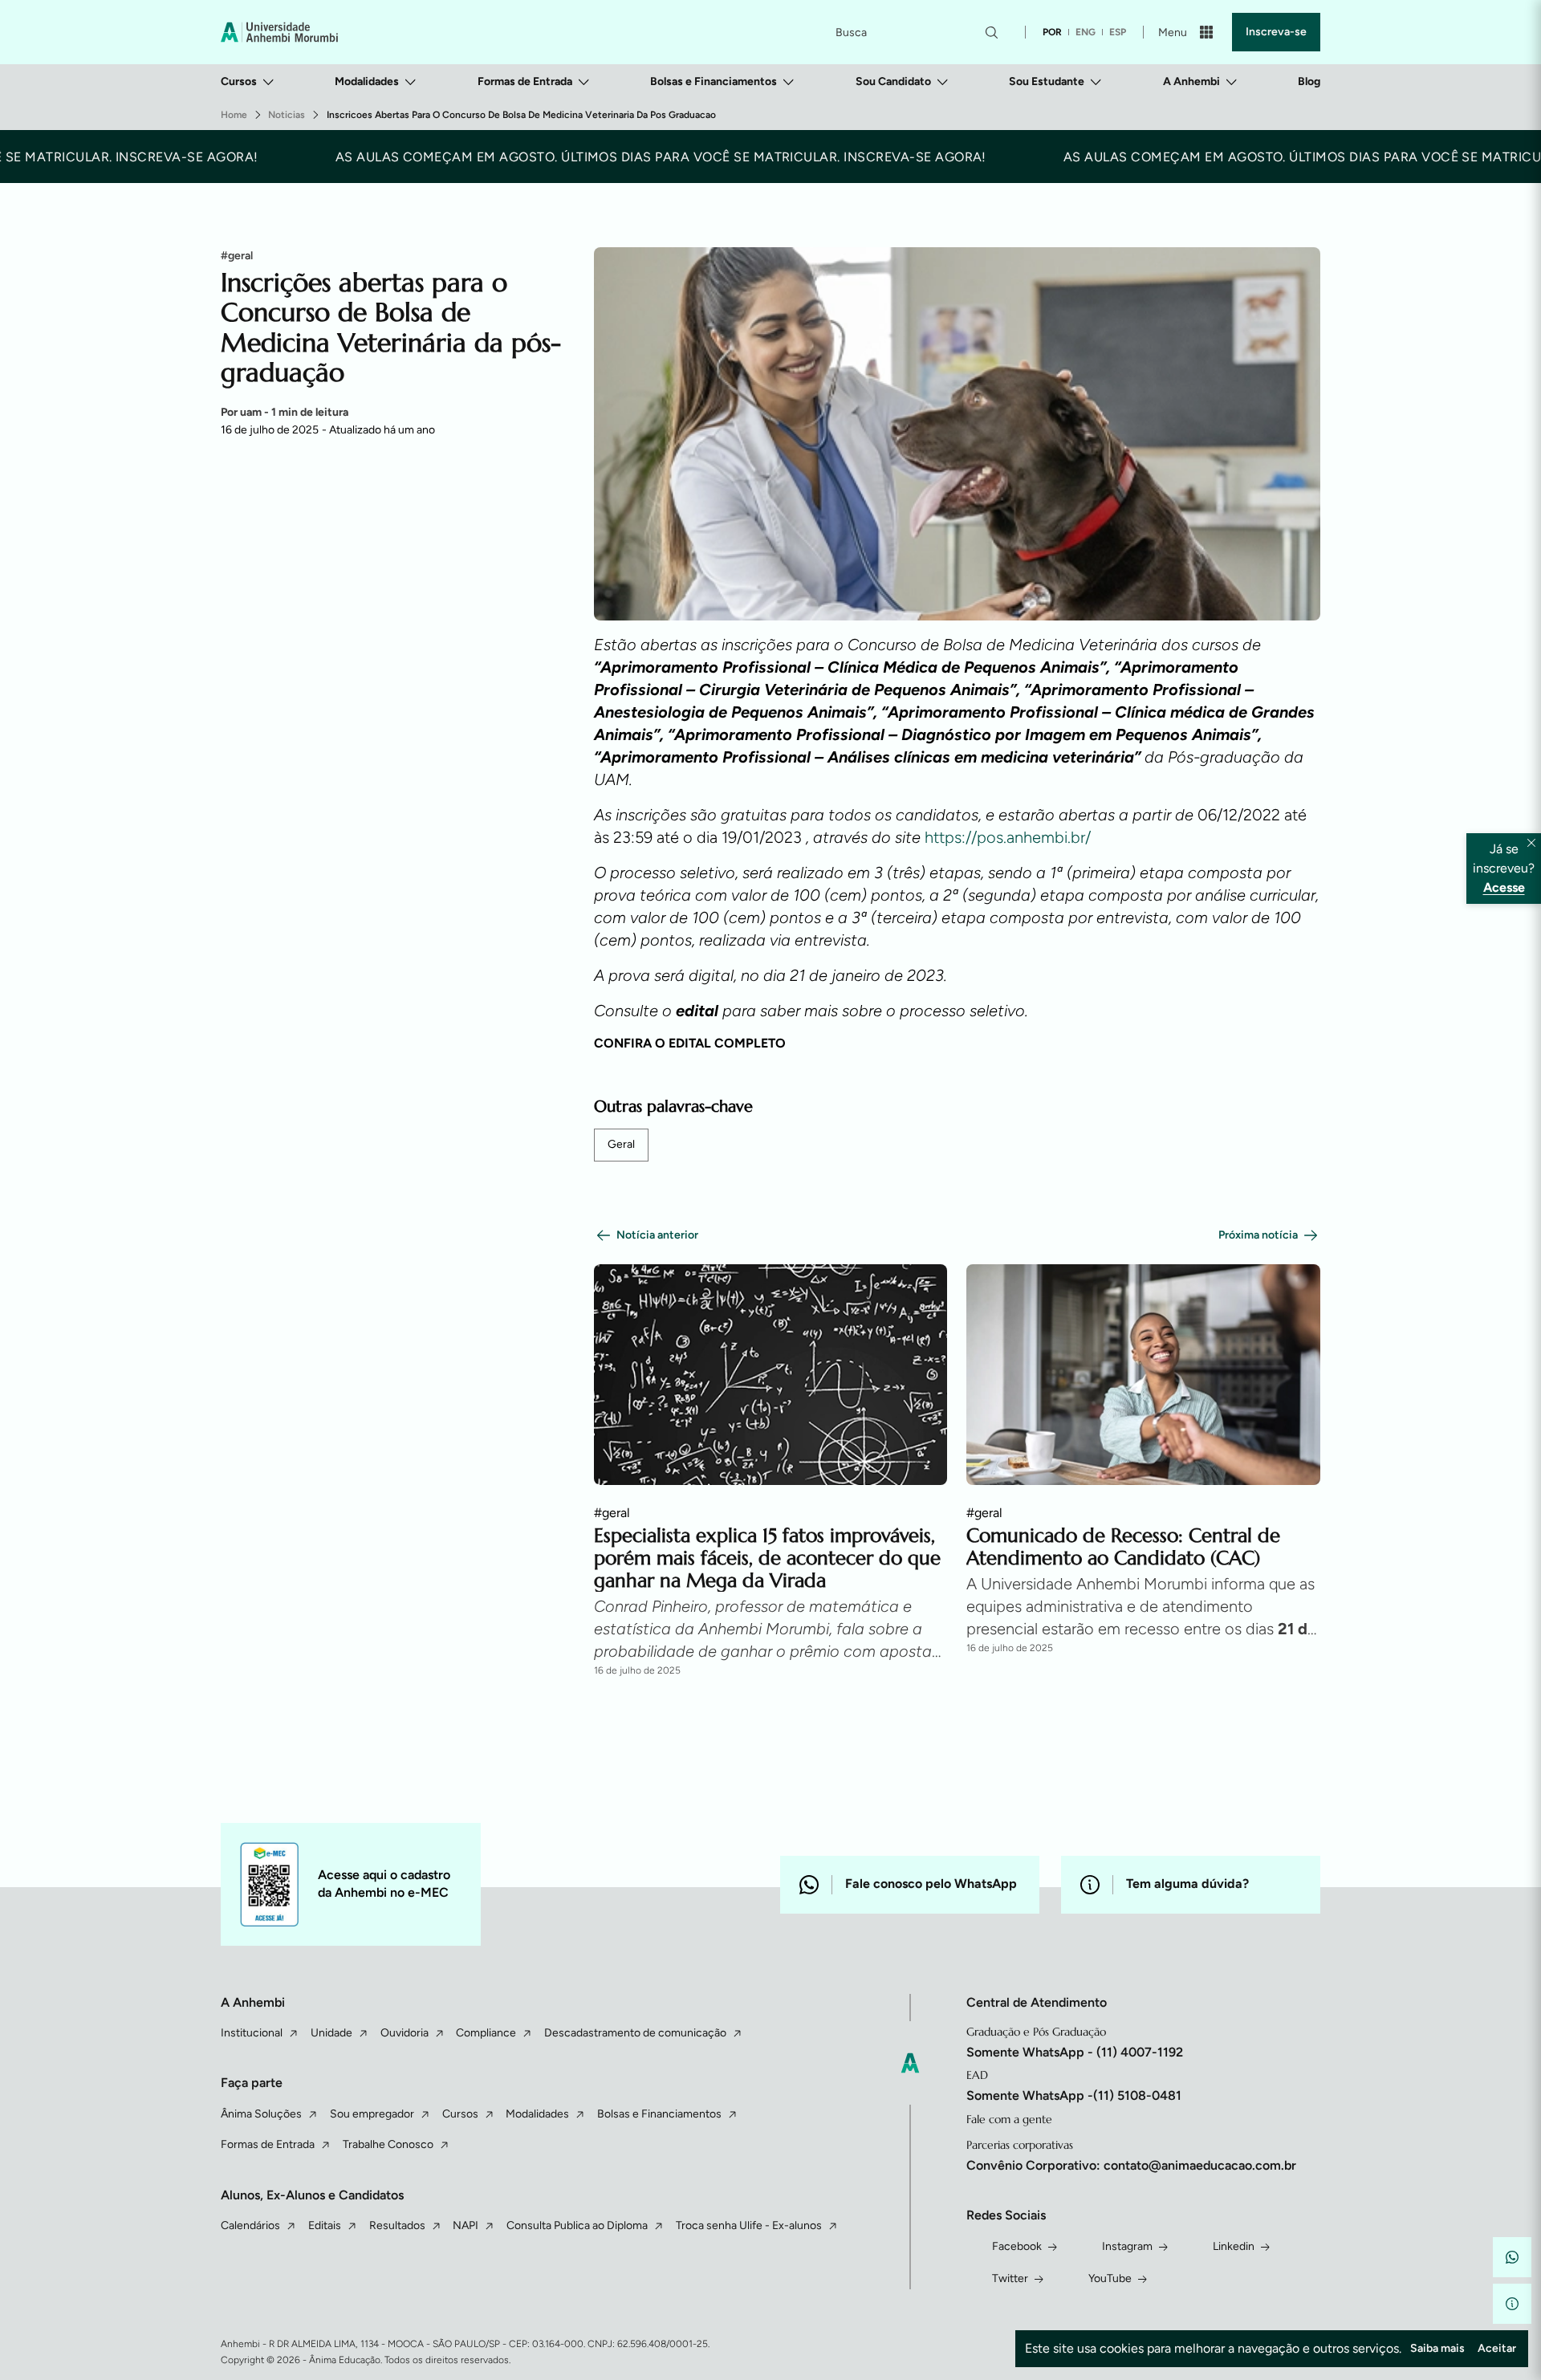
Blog (1309, 81)
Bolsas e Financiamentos (714, 81)
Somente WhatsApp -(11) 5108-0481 (1074, 2095)
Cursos (239, 81)
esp (1118, 32)
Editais (325, 2225)
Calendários (250, 2225)
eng (1086, 32)
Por (285, 412)
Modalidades (367, 81)
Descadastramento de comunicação (635, 2033)
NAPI (466, 2225)
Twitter (1010, 2278)
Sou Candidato (893, 81)
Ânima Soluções (261, 2114)
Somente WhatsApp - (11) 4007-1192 (1075, 2052)
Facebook (1017, 2246)
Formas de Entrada (525, 81)
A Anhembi (1191, 81)
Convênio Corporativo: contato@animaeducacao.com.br (1131, 2165)
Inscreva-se (1276, 32)
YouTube (1110, 2278)
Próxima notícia (1258, 1235)
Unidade (331, 2033)
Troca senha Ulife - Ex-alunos (749, 2225)
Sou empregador (372, 2114)
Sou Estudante (1047, 81)
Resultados (397, 2225)
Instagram (1127, 2246)
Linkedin (1234, 2246)
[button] (1512, 2257)
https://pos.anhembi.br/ (1008, 837)
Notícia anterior (657, 1235)
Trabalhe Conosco (388, 2144)
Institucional (252, 2033)
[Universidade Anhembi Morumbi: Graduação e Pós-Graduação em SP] (279, 32)
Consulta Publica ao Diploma (577, 2225)
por (1052, 32)
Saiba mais (1437, 2348)
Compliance (486, 2033)
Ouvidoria (405, 2033)
